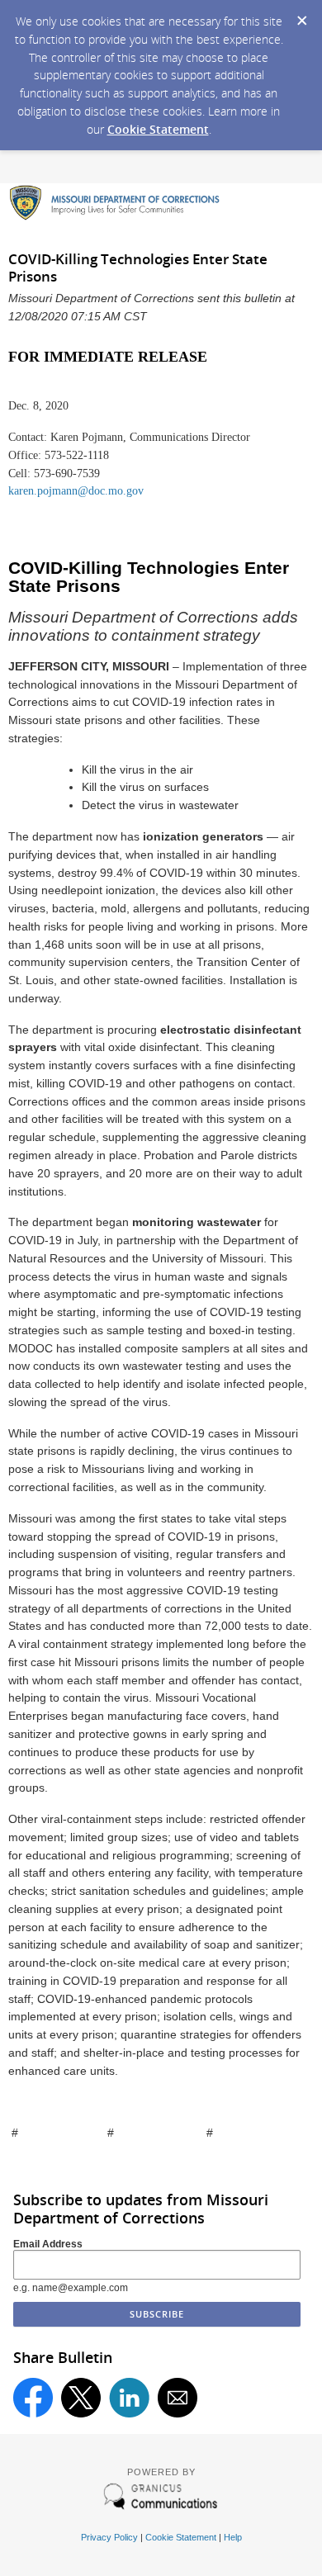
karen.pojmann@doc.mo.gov (76, 491)
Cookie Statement (158, 129)
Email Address (48, 2244)
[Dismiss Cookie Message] (301, 16)
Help (233, 2537)
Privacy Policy (109, 2537)
